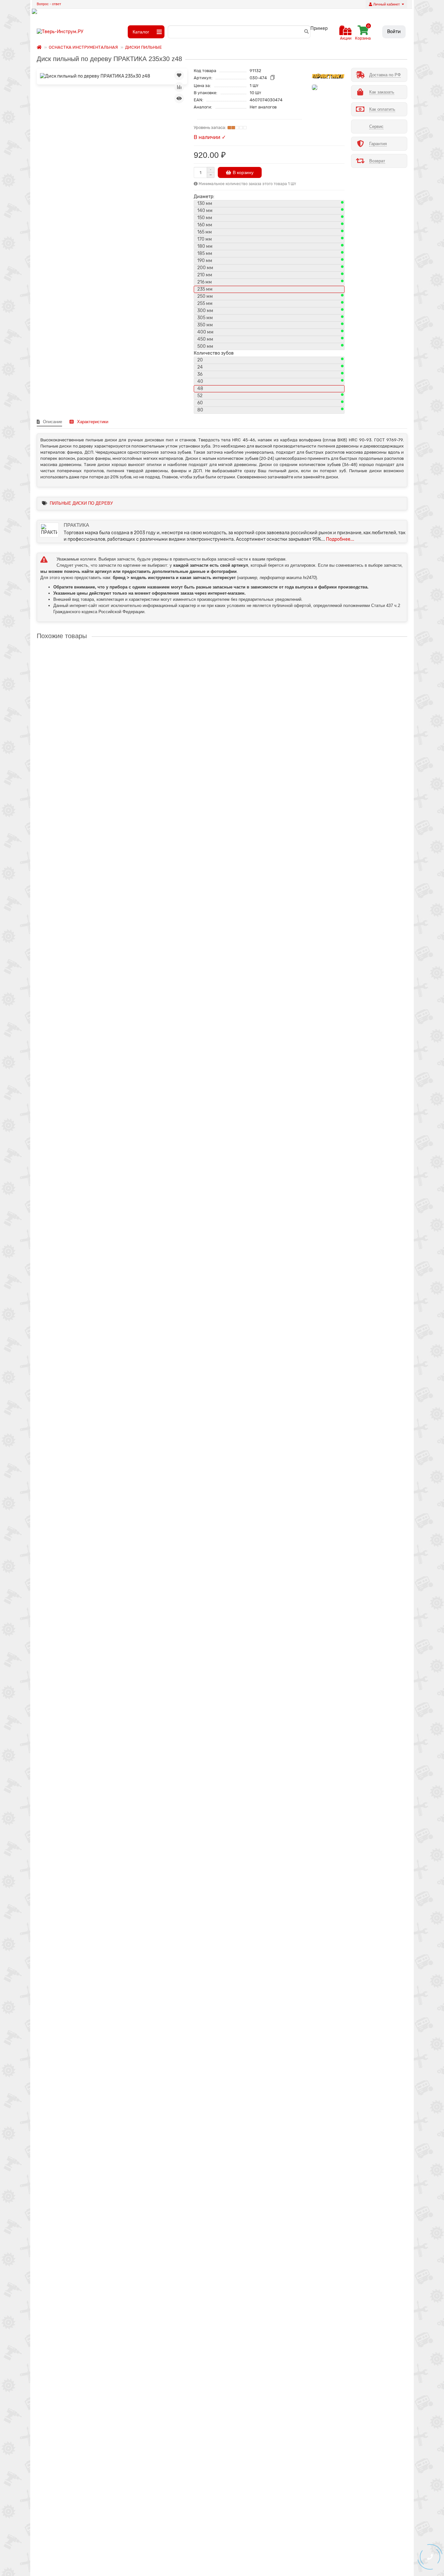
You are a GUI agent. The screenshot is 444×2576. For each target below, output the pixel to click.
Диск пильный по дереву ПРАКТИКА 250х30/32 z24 (91, 731)
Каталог (141, 32)
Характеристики (93, 422)
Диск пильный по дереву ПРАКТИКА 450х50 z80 (88, 1997)
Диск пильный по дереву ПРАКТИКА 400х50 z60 (88, 1715)
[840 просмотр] (179, 98)
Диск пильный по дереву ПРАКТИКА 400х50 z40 (88, 1575)
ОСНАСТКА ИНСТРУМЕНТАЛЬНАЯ (83, 47)
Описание (52, 422)
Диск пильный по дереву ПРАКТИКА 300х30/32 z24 (91, 1012)
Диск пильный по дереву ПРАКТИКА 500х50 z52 (88, 2137)
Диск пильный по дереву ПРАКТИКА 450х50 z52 (88, 1856)
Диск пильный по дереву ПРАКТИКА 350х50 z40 (88, 1294)
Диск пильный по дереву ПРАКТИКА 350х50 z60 (88, 1434)
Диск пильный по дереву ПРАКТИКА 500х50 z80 (88, 2278)
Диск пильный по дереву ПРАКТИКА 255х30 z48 (88, 872)
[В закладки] (179, 75)
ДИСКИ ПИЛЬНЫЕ (144, 47)
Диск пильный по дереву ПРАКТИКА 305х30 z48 (88, 1153)
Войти (394, 32)
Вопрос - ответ (49, 4)
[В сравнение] (179, 87)
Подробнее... (340, 539)
